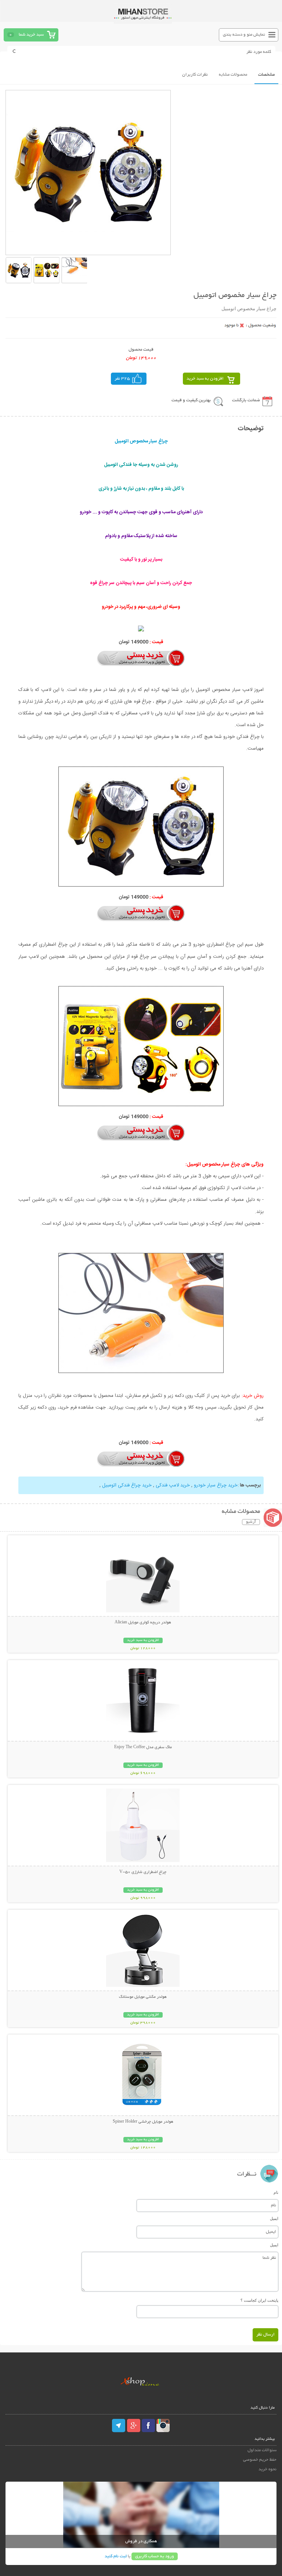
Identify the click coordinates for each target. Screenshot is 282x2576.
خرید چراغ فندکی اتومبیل (127, 1485)
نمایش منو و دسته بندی (244, 35)
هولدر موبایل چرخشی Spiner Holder (143, 2122)
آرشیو (251, 1522)
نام (276, 2192)
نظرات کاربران (195, 75)
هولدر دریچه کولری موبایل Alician (143, 1623)
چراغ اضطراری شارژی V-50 (143, 1872)
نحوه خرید (267, 2469)
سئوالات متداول (262, 2450)
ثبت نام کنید (116, 2556)
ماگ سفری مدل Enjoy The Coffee (143, 1747)
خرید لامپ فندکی (173, 1485)
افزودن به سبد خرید (205, 379)
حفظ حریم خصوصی (260, 2460)
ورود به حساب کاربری (155, 2556)
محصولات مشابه (233, 75)
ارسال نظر (265, 2335)
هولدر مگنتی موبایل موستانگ (143, 1997)
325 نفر (122, 379)
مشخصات (266, 75)
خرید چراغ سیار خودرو (216, 1485)
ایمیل (274, 2218)
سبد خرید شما (31, 35)
